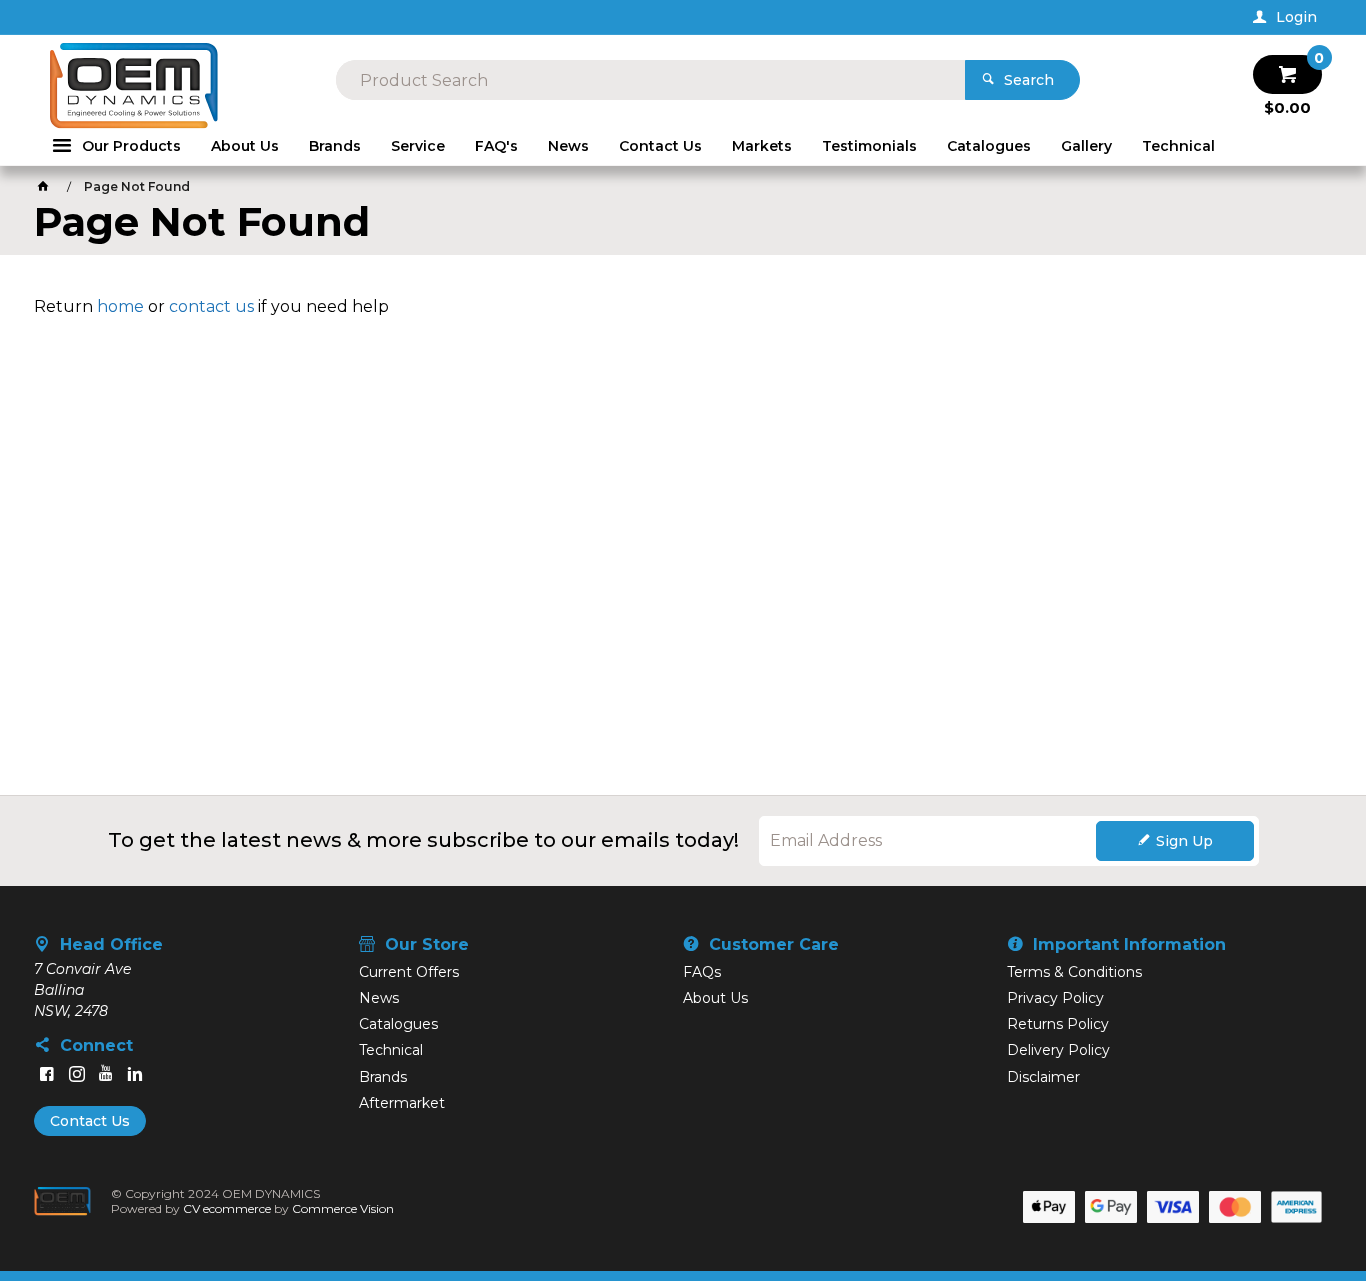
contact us (211, 306)
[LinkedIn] (135, 1074)
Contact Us (90, 1121)
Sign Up (1184, 841)
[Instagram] (77, 1074)
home (120, 306)
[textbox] (650, 80)
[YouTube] (106, 1074)
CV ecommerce (227, 1208)
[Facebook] (47, 1074)
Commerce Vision (343, 1208)
